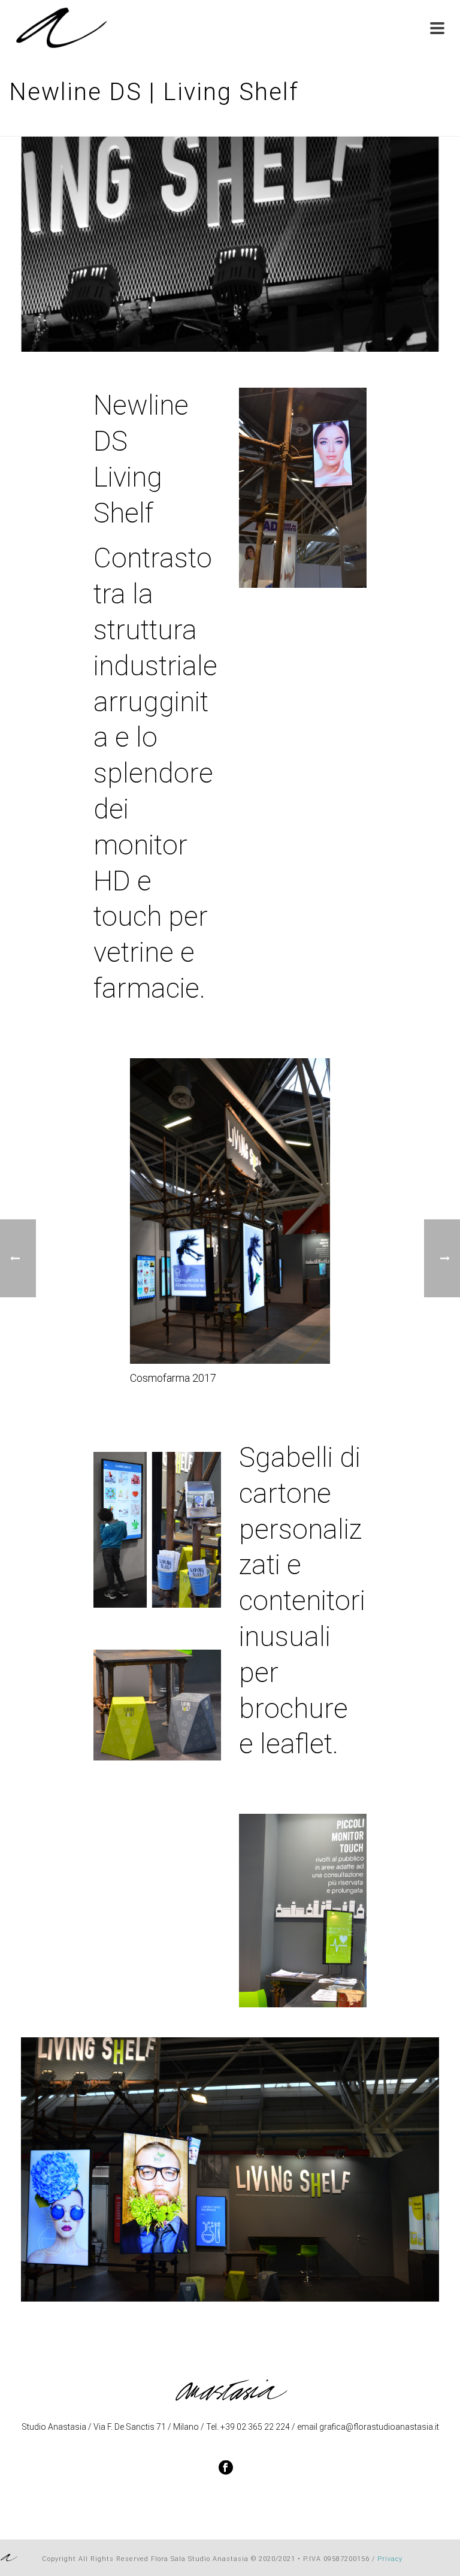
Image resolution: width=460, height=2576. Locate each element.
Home (278, 125)
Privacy (390, 2559)
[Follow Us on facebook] (226, 2468)
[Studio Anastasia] (9, 2557)
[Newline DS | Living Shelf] (230, 243)
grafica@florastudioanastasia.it (379, 2427)
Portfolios (318, 125)
